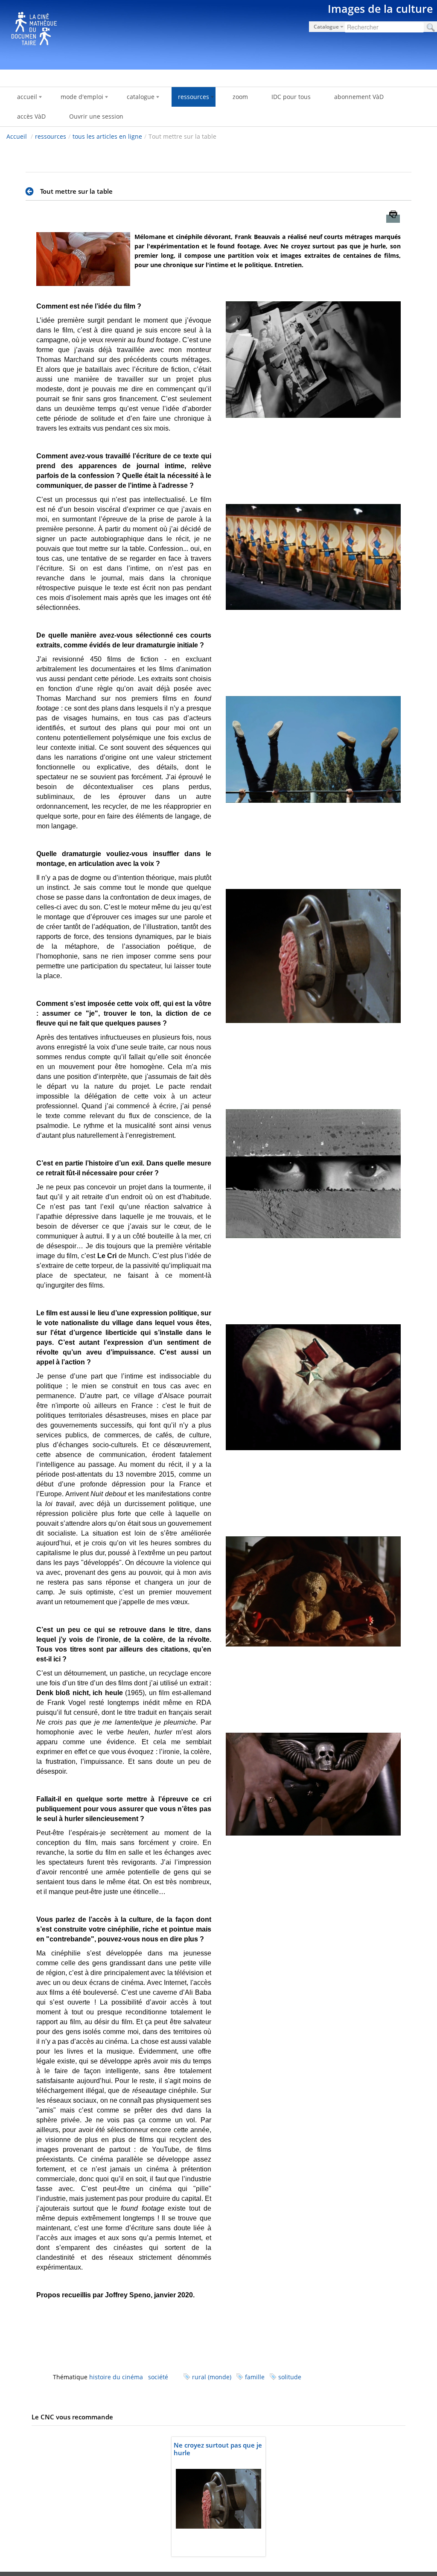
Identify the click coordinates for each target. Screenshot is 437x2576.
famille (255, 2377)
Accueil (17, 136)
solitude (290, 2377)
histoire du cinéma (116, 2377)
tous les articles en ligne (107, 136)
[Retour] (32, 192)
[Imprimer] (393, 219)
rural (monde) (212, 2377)
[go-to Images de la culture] (218, 33)
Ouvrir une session (96, 116)
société (158, 2377)
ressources (51, 136)
